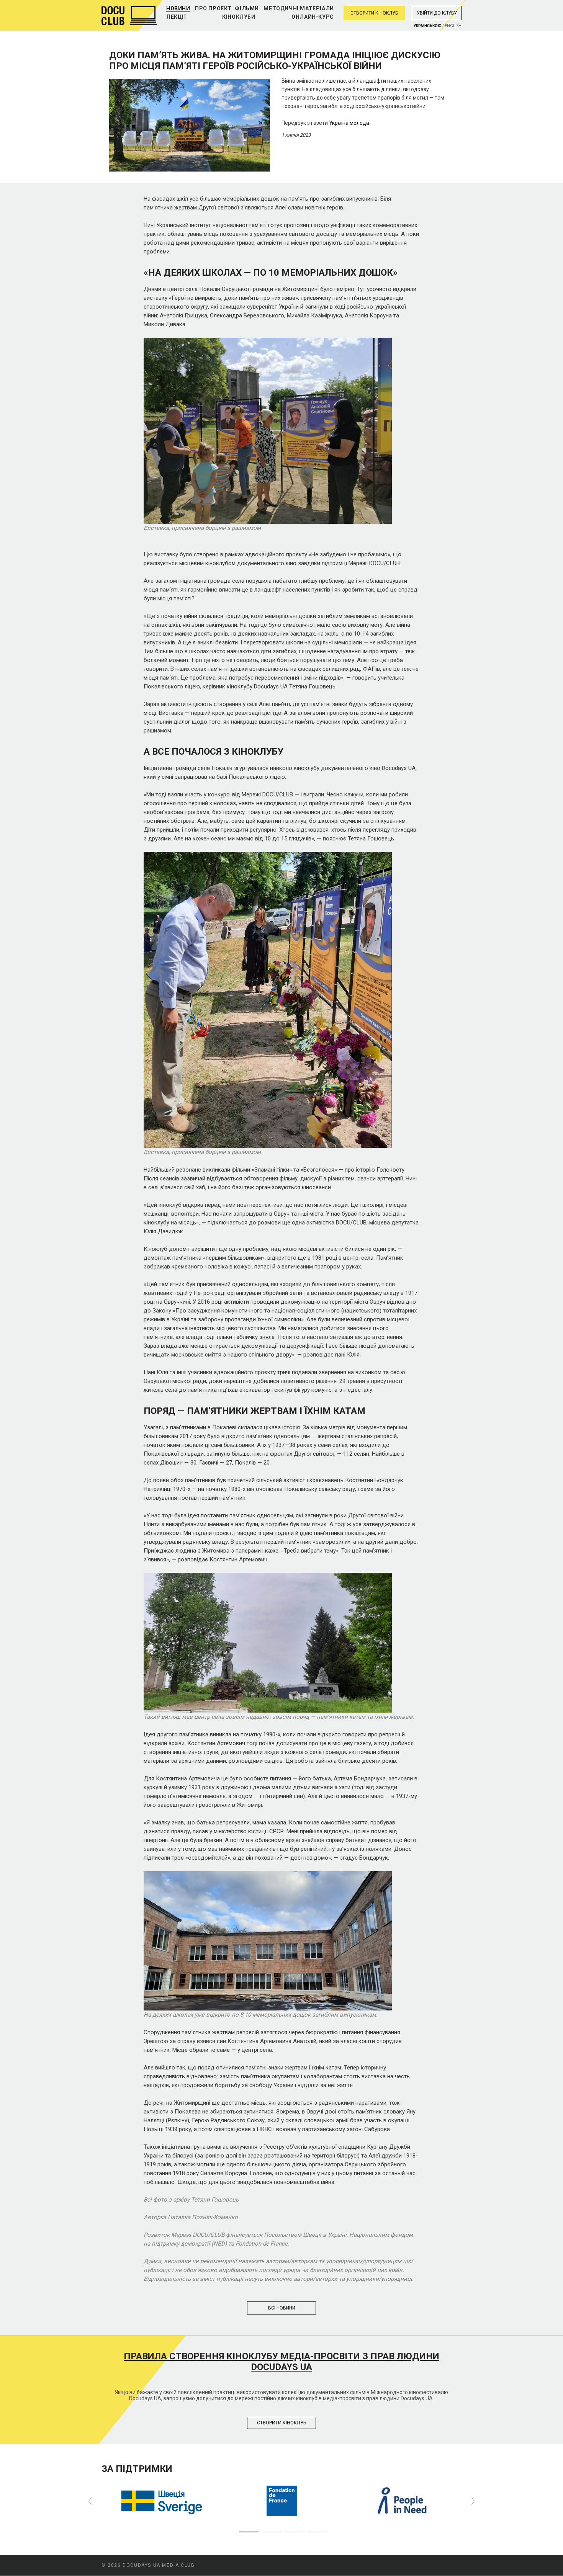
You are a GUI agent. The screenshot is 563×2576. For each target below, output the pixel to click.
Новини (178, 8)
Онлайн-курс (313, 17)
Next (473, 2501)
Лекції (176, 17)
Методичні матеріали (299, 8)
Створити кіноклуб (374, 13)
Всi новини (282, 2308)
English (453, 26)
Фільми (247, 8)
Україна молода (349, 123)
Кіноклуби (239, 17)
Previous (90, 2501)
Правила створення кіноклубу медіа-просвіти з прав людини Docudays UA (281, 2362)
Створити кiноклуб (282, 2423)
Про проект (213, 8)
